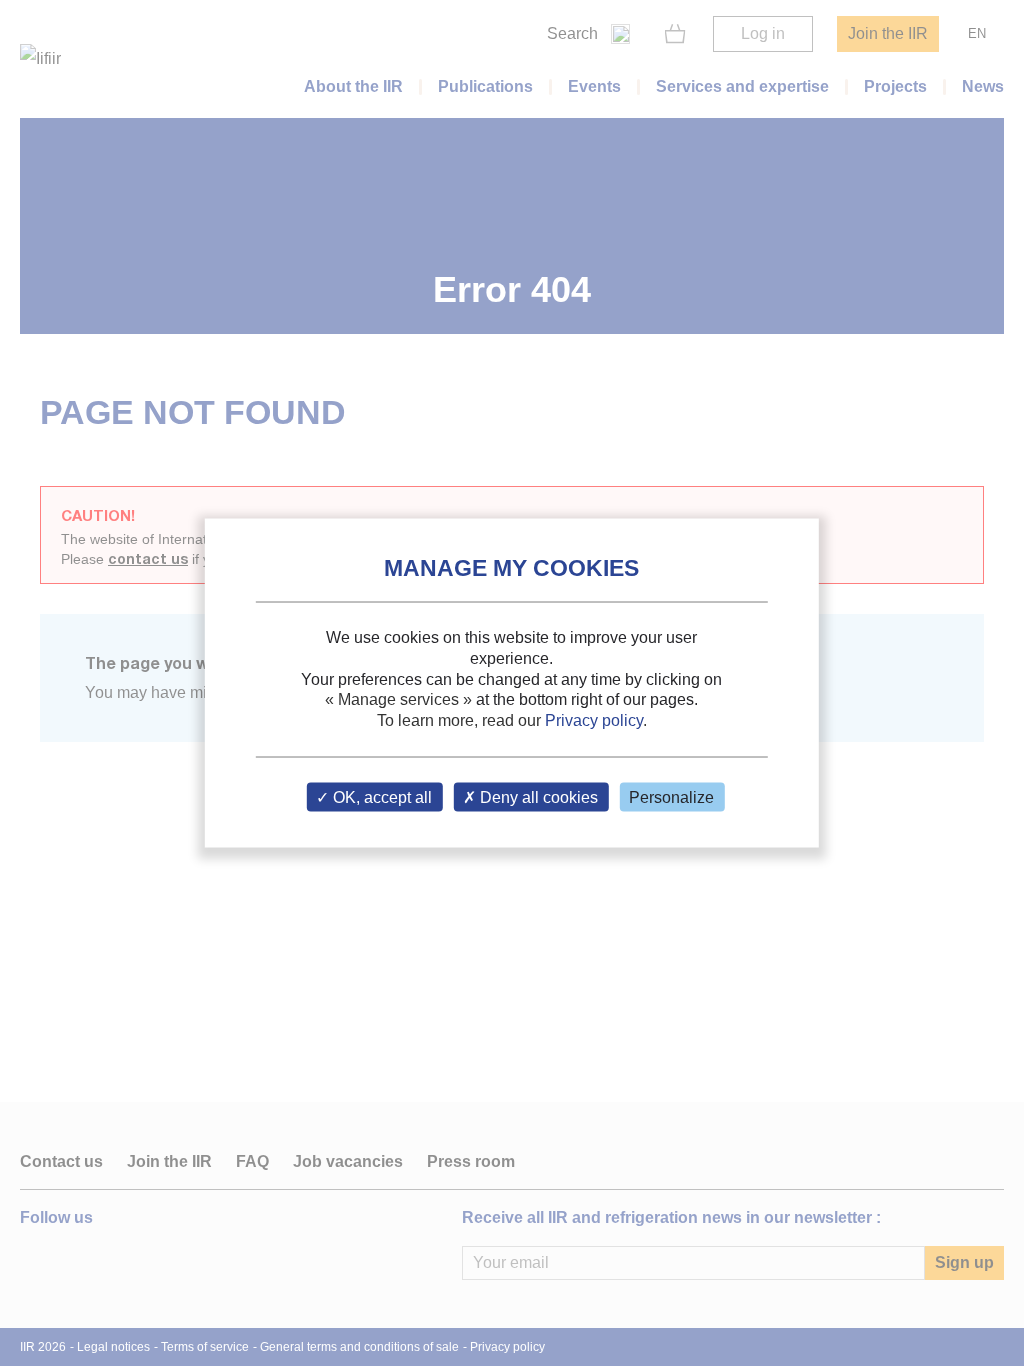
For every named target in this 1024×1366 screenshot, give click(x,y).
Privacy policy (594, 720)
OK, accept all (380, 796)
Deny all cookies (537, 796)
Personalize (671, 796)
